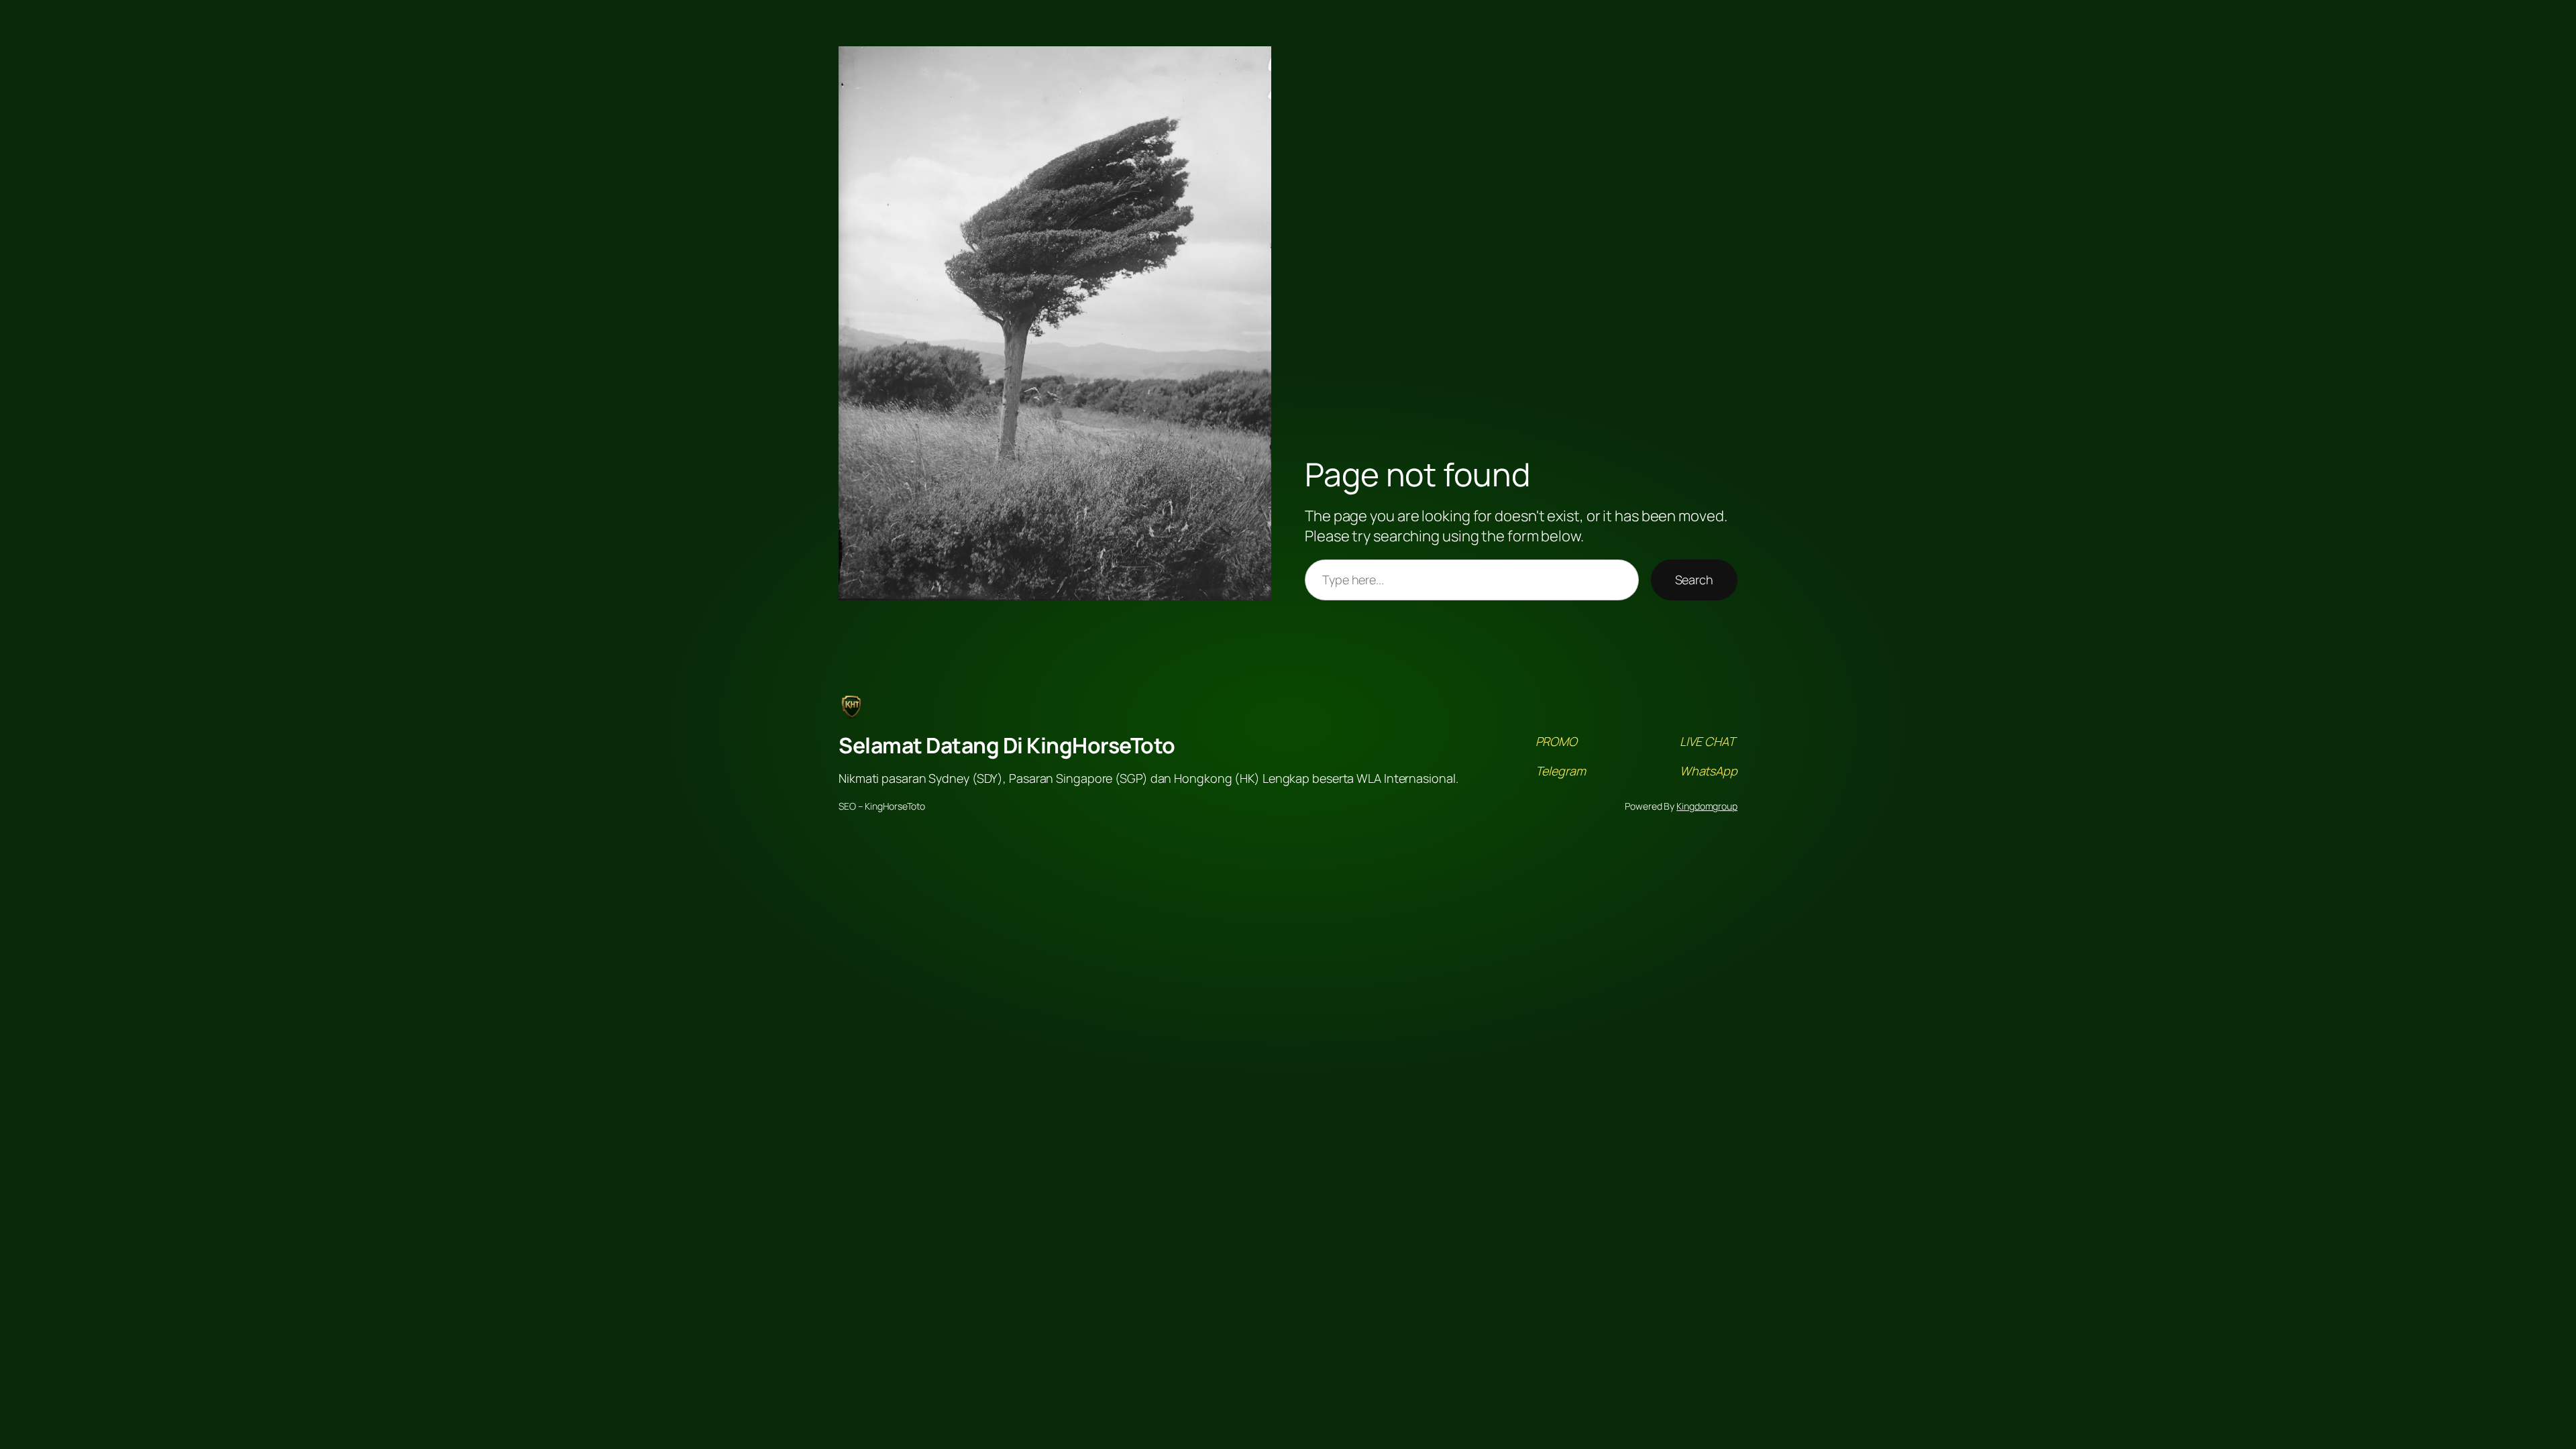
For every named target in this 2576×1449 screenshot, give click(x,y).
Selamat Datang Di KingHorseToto (1007, 745)
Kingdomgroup (1707, 806)
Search (1694, 580)
